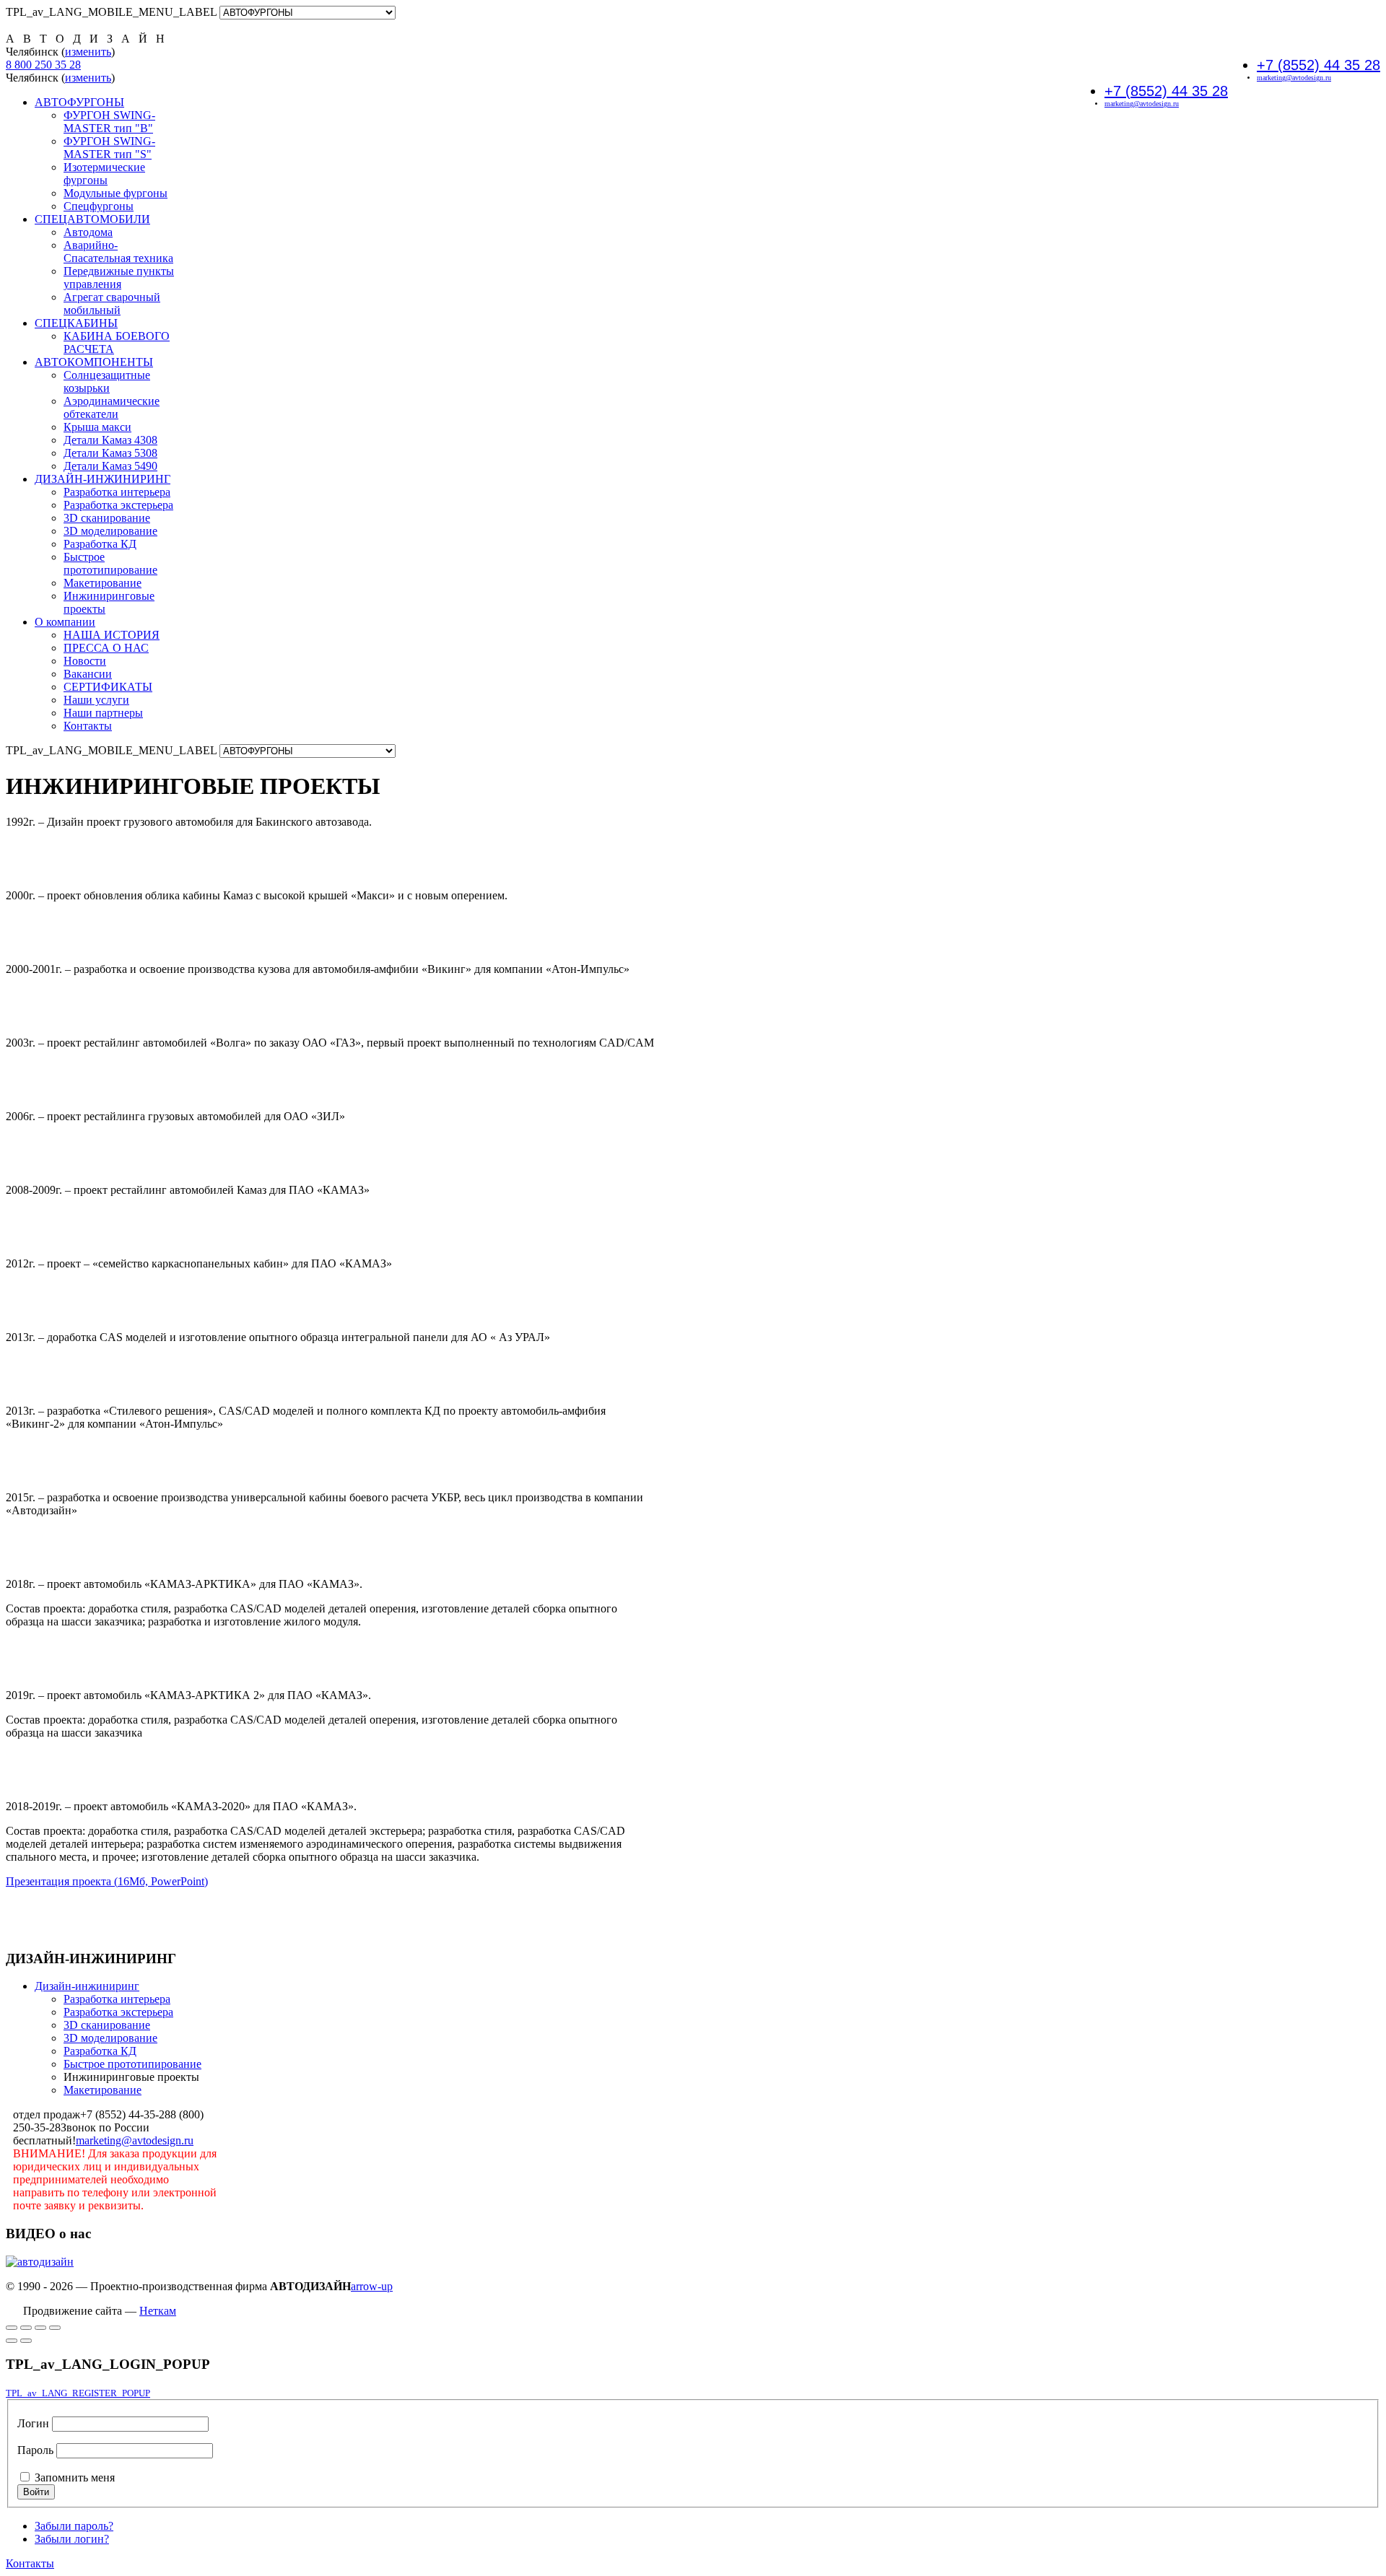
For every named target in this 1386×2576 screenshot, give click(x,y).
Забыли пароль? (74, 2526)
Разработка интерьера (117, 492)
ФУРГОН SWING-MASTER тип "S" (109, 148)
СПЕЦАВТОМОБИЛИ (92, 219)
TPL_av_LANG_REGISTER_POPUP (78, 2393)
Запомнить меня (75, 2477)
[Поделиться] (40, 2328)
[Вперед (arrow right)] (26, 2341)
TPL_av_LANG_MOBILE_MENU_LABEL (111, 12)
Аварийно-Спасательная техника (118, 252)
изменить (88, 52)
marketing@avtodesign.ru (1294, 78)
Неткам (158, 2311)
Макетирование (103, 583)
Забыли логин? (72, 2539)
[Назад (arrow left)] (12, 2341)
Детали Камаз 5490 (110, 466)
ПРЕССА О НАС (106, 648)
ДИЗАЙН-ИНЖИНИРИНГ (103, 479)
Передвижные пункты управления (119, 278)
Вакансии (88, 674)
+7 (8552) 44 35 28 (1319, 65)
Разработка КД (100, 544)
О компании (65, 622)
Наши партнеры (103, 713)
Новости (85, 661)
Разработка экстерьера (118, 505)
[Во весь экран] (12, 2328)
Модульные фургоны (115, 193)
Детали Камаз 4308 (110, 440)
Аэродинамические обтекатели (112, 407)
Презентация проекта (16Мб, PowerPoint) (107, 1881)
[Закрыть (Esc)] (55, 2328)
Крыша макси (97, 427)
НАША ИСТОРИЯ (112, 635)
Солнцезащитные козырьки (107, 381)
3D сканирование (107, 518)
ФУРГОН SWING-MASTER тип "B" (109, 122)
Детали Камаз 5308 (110, 453)
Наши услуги (96, 700)
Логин (33, 2423)
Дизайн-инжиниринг (87, 1986)
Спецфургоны (99, 206)
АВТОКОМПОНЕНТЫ (94, 362)
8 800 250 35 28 (43, 65)
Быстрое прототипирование (110, 563)
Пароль (35, 2450)
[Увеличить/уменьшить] (26, 2328)
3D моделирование (110, 531)
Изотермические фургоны (104, 174)
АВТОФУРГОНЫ (79, 102)
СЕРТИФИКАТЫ (108, 687)
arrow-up (372, 2286)
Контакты (88, 726)
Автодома (88, 232)
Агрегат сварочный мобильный (112, 304)
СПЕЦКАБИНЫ (76, 323)
